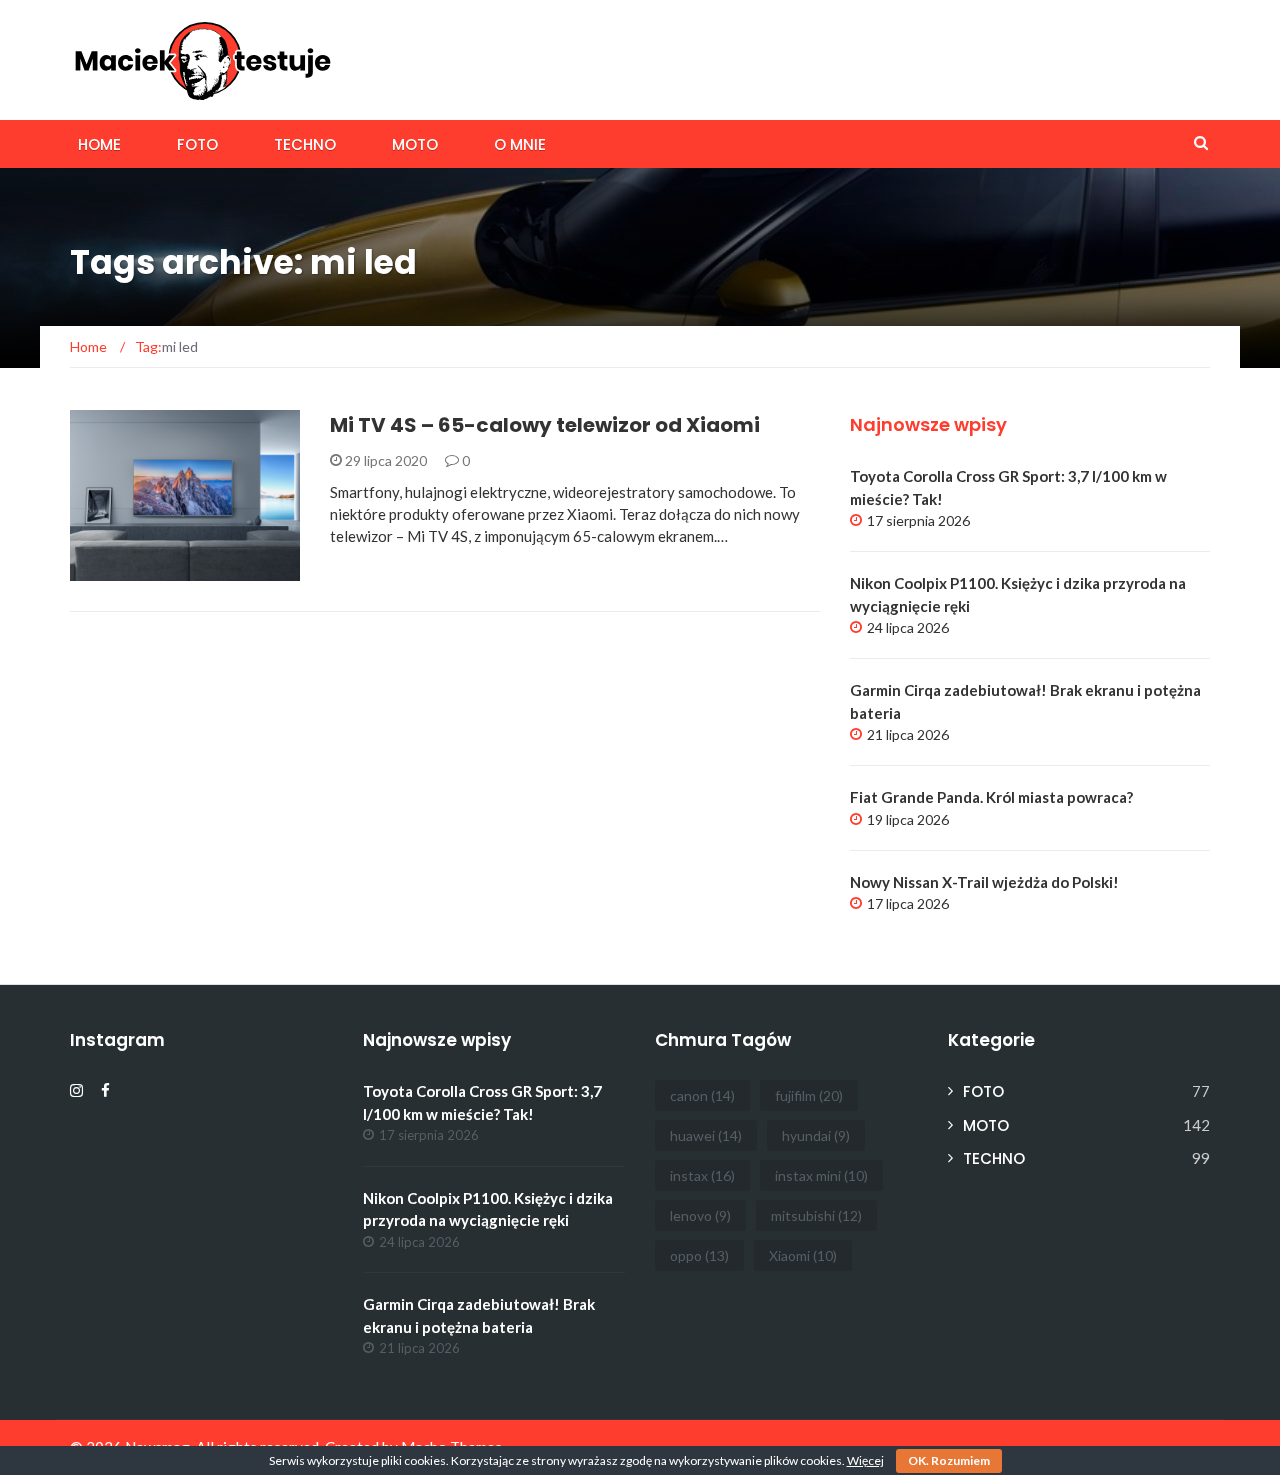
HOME (99, 144)
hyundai (816, 1135)
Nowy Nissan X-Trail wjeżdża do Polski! (984, 882)
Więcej (865, 1460)
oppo (699, 1255)
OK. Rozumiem (949, 1460)
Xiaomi (803, 1255)
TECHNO (305, 144)
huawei (706, 1135)
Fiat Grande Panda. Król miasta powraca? (991, 797)
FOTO (197, 144)
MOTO (415, 144)
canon (702, 1095)
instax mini (821, 1175)
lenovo (700, 1215)
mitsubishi (816, 1215)
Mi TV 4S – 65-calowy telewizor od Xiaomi (545, 425)
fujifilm (809, 1095)
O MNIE (520, 144)
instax (702, 1175)
